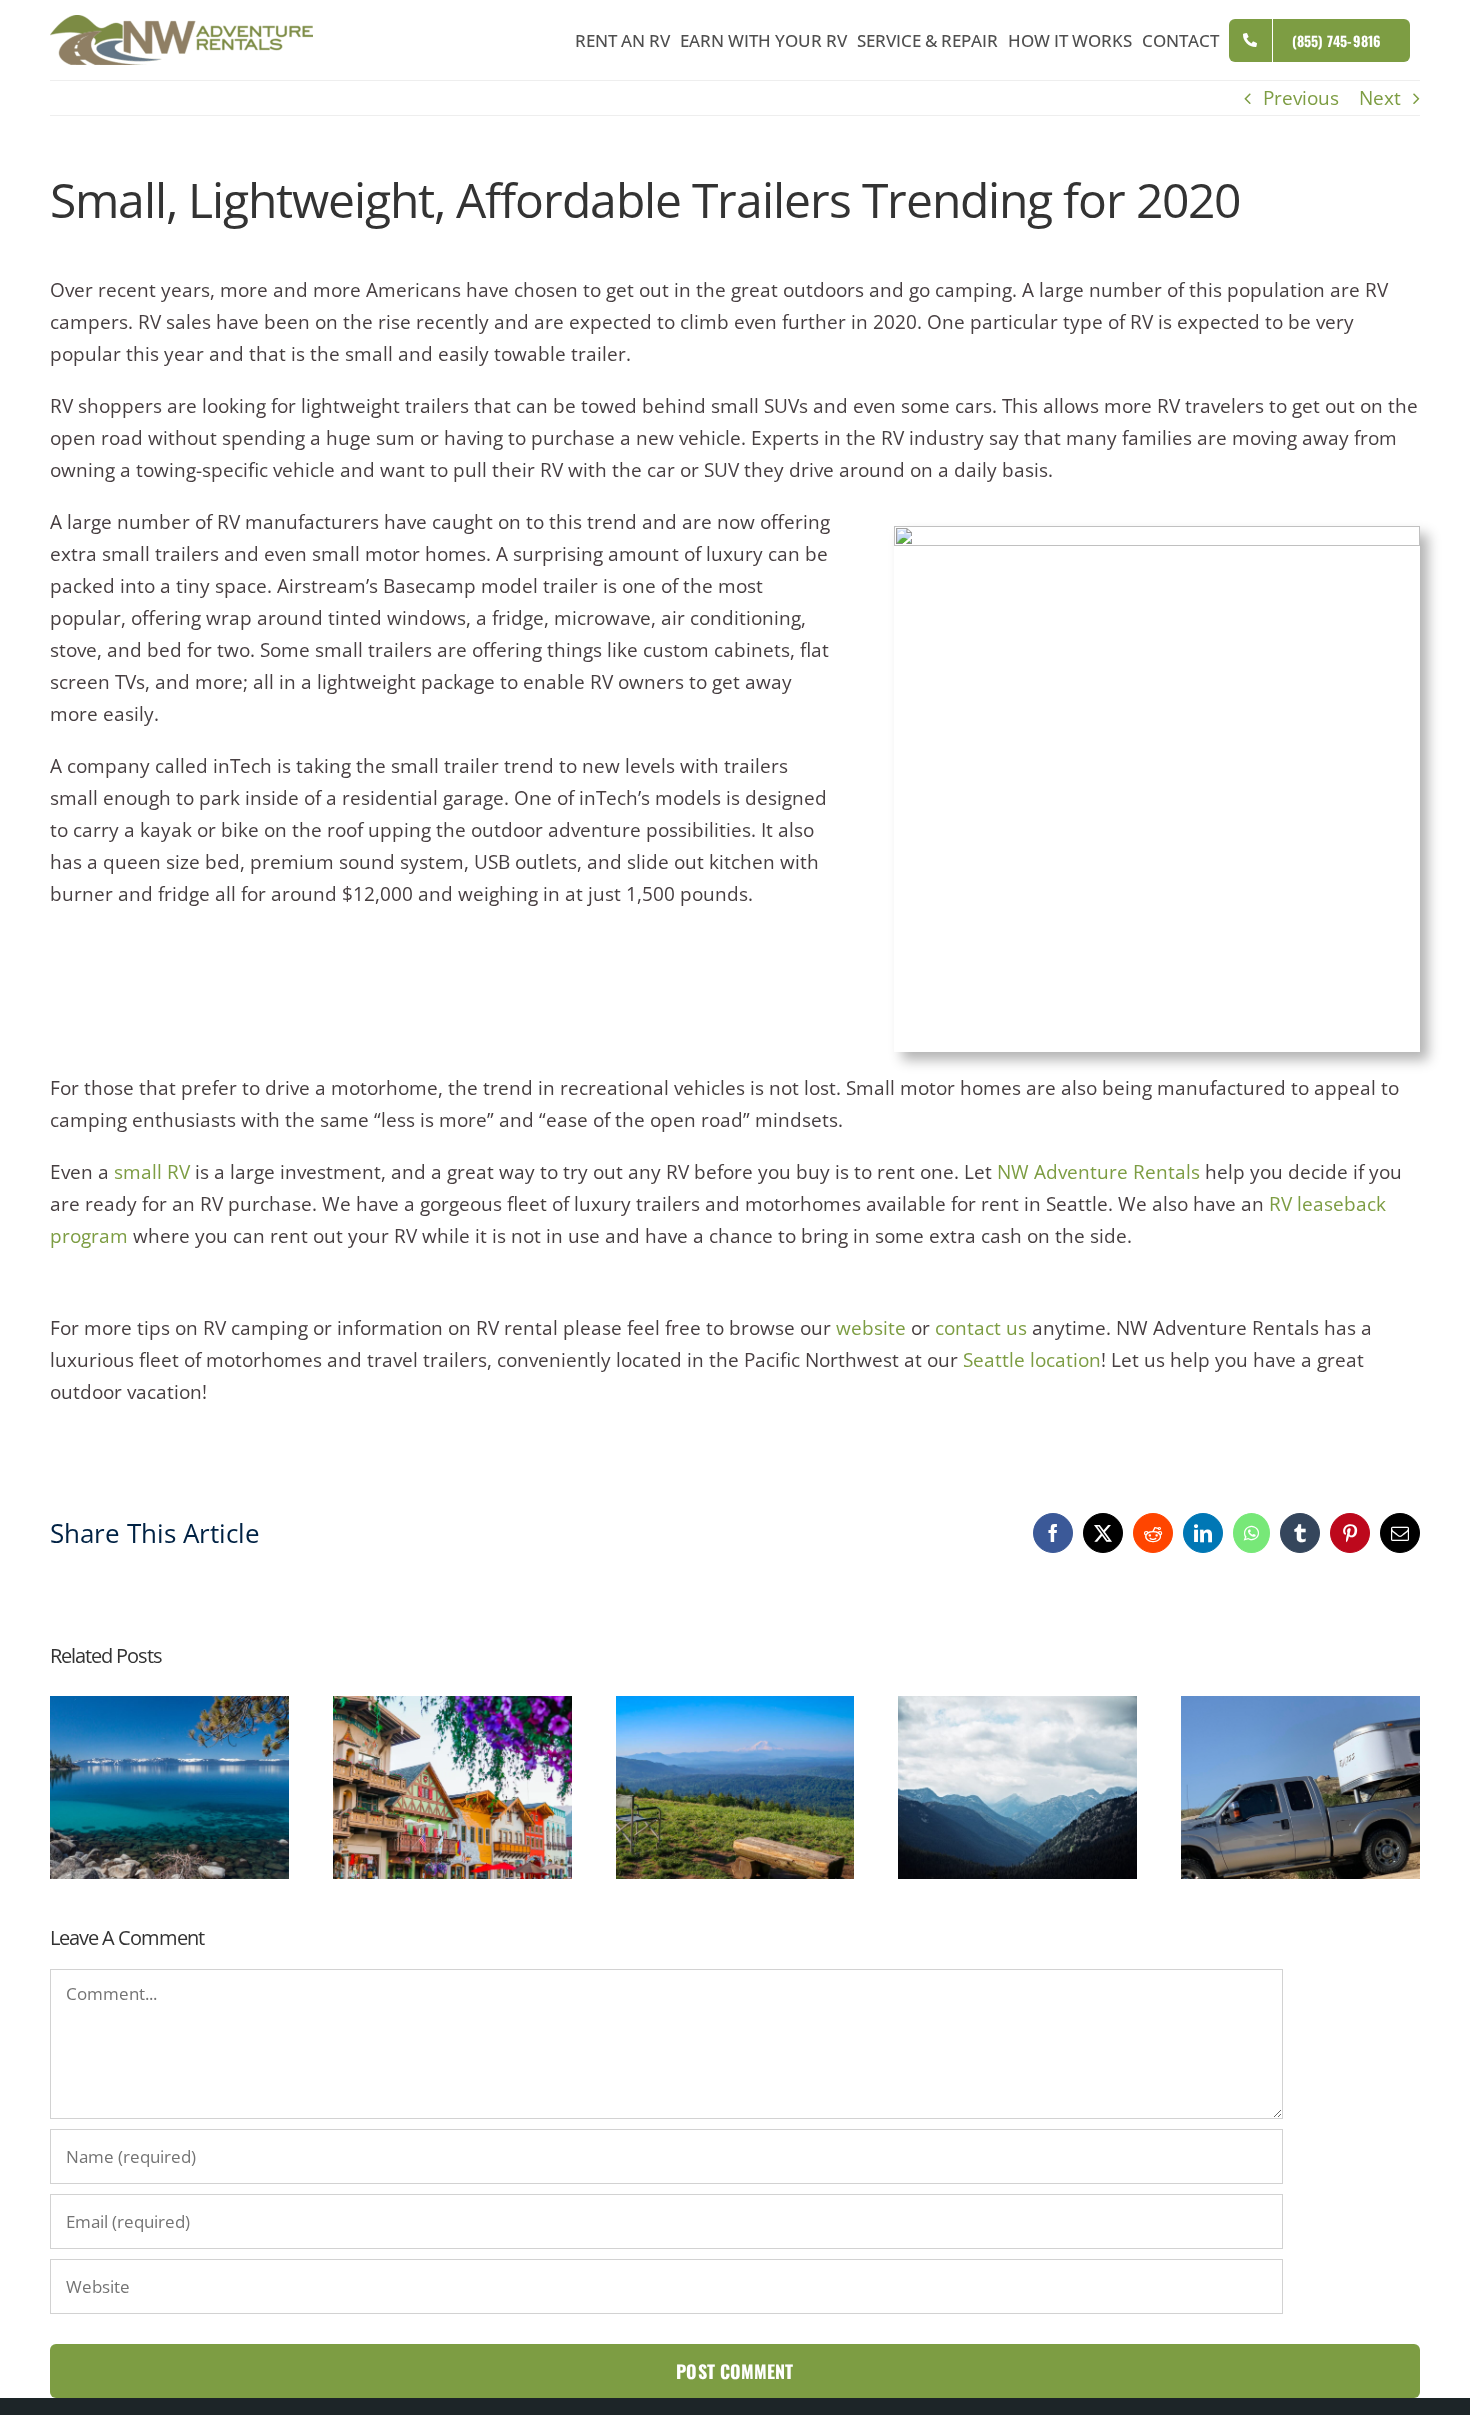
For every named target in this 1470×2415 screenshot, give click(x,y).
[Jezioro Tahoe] (169, 1709)
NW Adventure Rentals (1098, 1172)
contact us (981, 1328)
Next (1380, 98)
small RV (152, 1172)
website (871, 1328)
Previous (1301, 98)
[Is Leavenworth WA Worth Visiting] (452, 1709)
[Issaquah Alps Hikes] (735, 1709)
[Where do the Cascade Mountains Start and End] (1017, 1709)
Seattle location (1032, 1360)
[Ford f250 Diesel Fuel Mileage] (1300, 1709)
